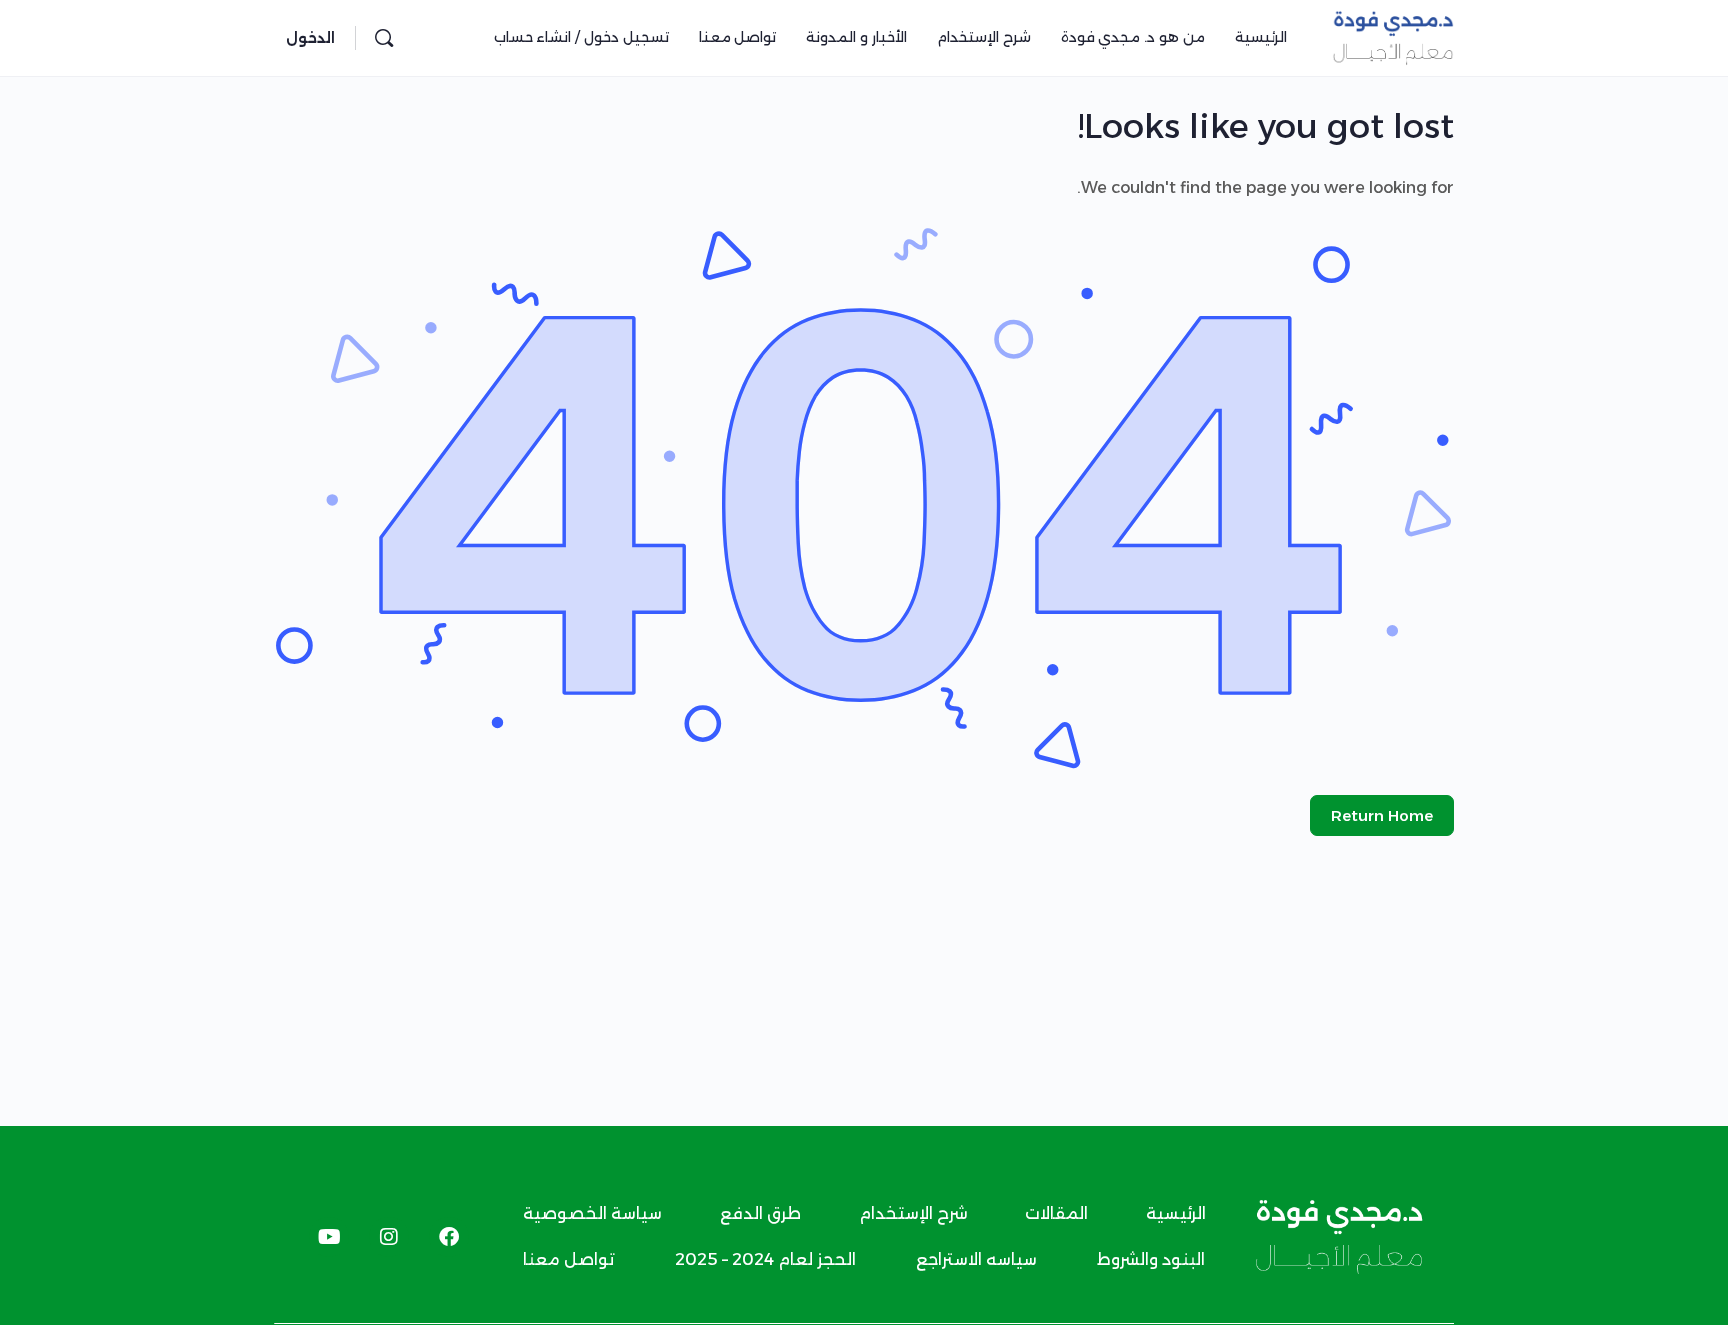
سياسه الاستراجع (976, 1259)
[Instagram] (389, 1237)
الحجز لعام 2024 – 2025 (765, 1259)
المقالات (1056, 1213)
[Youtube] (329, 1237)
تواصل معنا (569, 1259)
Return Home (1382, 815)
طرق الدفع (760, 1213)
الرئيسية (1176, 1213)
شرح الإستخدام (913, 1213)
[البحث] (384, 38)
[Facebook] (449, 1237)
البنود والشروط (1151, 1259)
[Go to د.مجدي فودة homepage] (1393, 35)
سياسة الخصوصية (592, 1213)
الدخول (310, 38)
